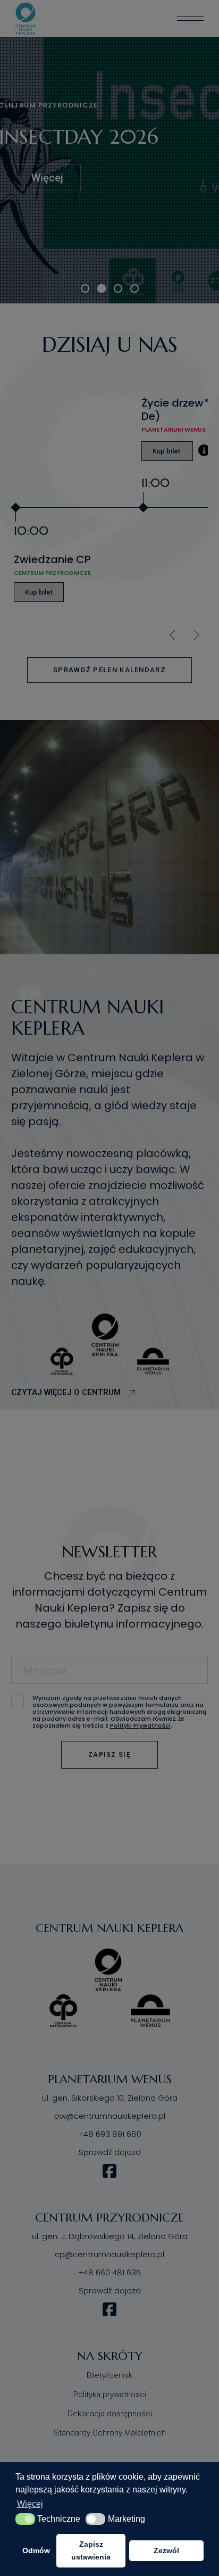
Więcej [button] (30, 2504)
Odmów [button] (36, 2550)
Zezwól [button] (166, 2550)
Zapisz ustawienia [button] (91, 2550)
